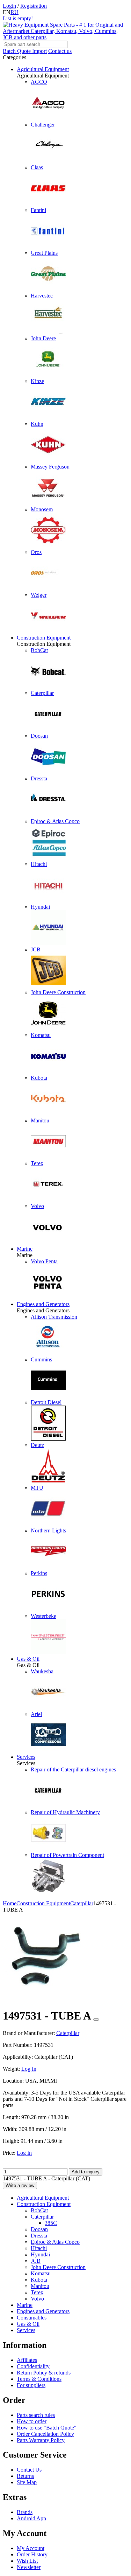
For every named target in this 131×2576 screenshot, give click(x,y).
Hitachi (39, 2248)
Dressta (39, 2236)
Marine (25, 1249)
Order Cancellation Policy (45, 2434)
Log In (29, 2069)
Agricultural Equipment (43, 69)
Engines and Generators (43, 1304)
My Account (31, 2548)
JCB (36, 2261)
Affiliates (27, 2360)
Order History (32, 2554)
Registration (34, 6)
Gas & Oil (28, 1659)
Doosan (39, 2229)
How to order (32, 2421)
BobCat (39, 2210)
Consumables (32, 2318)
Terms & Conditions (39, 2379)
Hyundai (40, 2254)
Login (9, 6)
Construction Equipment (44, 638)
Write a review (20, 2185)
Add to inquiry (86, 2172)
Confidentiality (33, 2366)
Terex (37, 2292)
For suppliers (31, 2385)
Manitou (40, 2286)
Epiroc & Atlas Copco (55, 2242)
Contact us (60, 51)
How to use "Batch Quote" (47, 2428)
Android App (31, 2518)
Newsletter (29, 2567)
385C (51, 2223)
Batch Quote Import (25, 51)
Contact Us (29, 2470)
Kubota (39, 2280)
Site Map (27, 2482)
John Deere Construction (58, 2267)
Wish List (27, 2561)
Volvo (37, 2299)
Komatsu (41, 2273)
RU (14, 12)
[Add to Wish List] (96, 2020)
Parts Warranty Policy (41, 2440)
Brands (25, 2512)
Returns (25, 2476)
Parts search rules (36, 2415)
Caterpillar (42, 2217)
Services (26, 1757)
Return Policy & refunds (44, 2373)
